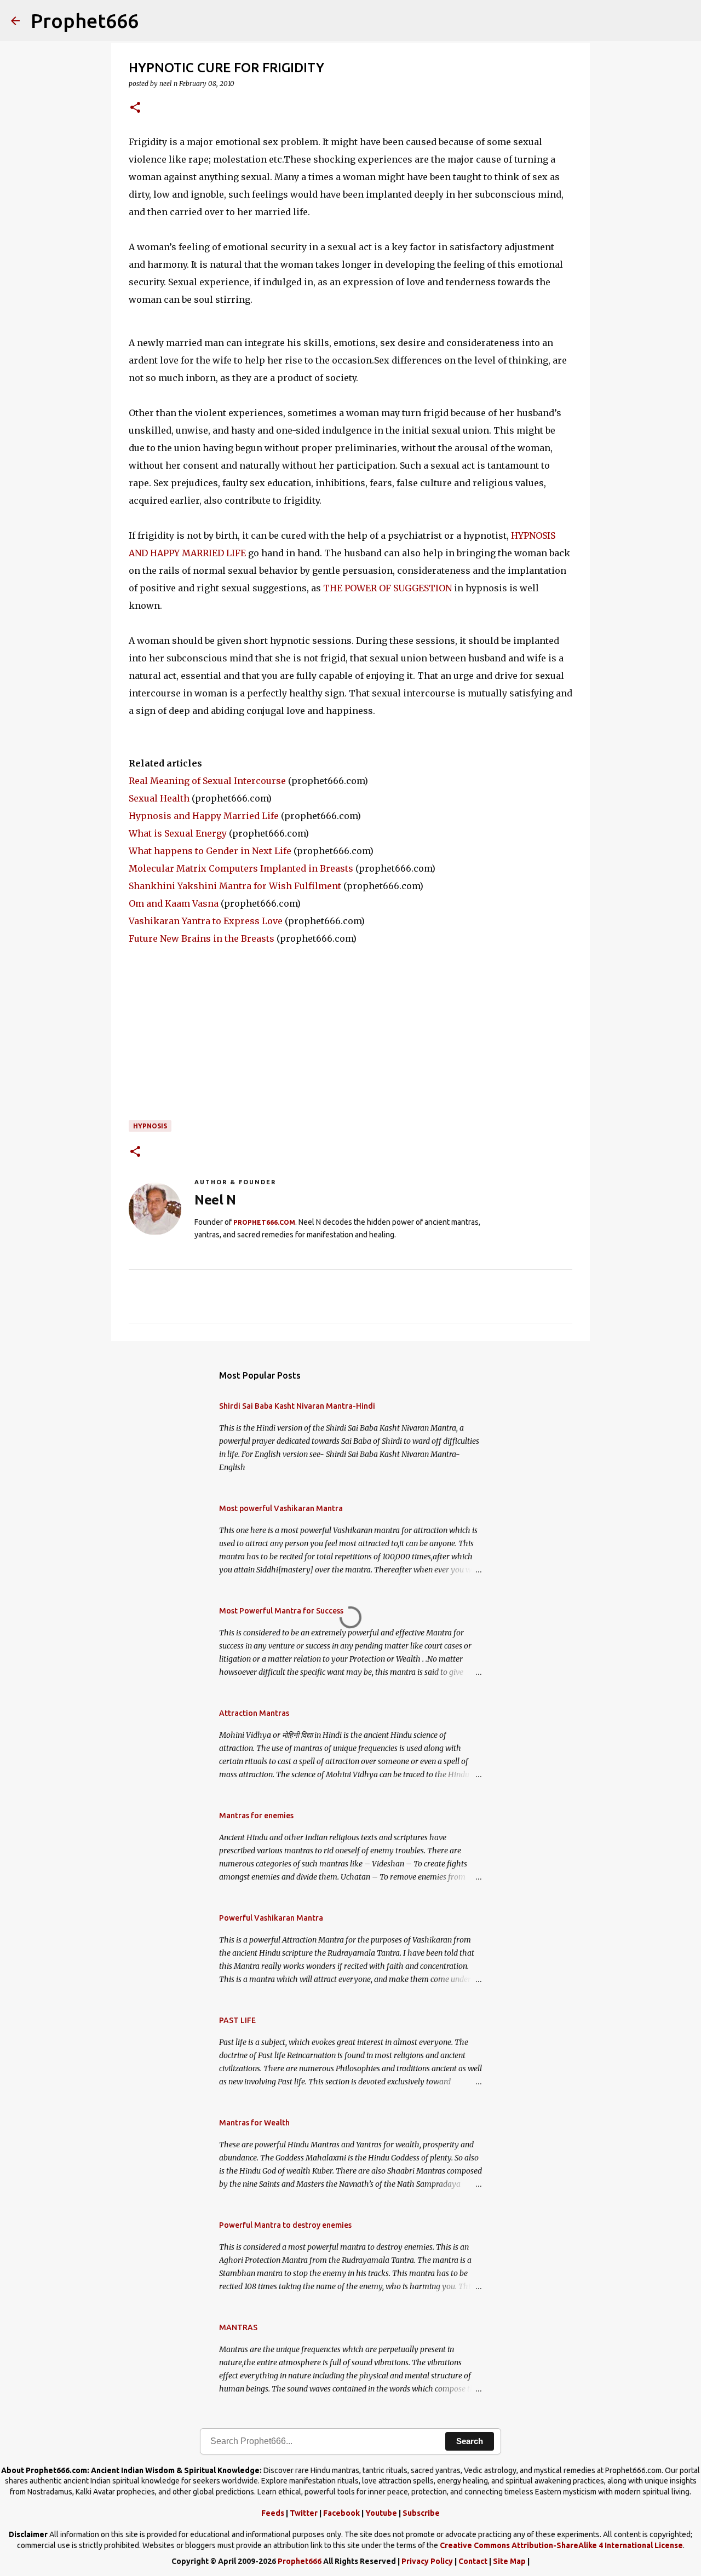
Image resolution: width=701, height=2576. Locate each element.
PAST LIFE (237, 2020)
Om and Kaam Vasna (174, 903)
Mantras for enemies (256, 1816)
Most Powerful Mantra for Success (281, 1611)
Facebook (341, 2513)
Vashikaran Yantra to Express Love (206, 921)
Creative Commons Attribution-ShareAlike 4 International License (561, 2545)
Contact (473, 2561)
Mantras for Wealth (254, 2123)
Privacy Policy (427, 2561)
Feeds (273, 2513)
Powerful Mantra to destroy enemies (285, 2225)
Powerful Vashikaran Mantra (271, 1918)
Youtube (381, 2513)
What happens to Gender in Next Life (210, 851)
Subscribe (421, 2513)
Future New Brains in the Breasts (202, 938)
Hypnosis (150, 1126)
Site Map (509, 2561)
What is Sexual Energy (178, 833)
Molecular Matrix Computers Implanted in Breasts (241, 868)
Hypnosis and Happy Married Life (204, 816)
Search (470, 2441)
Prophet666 (85, 21)
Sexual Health (159, 798)
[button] (135, 108)
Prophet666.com (264, 1222)
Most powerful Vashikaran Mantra (281, 1508)
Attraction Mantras (254, 1713)
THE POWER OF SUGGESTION (387, 588)
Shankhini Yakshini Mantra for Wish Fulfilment (235, 886)
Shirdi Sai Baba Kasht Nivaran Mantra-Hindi (297, 1406)
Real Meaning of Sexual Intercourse (207, 781)
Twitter (304, 2513)
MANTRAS (238, 2327)
